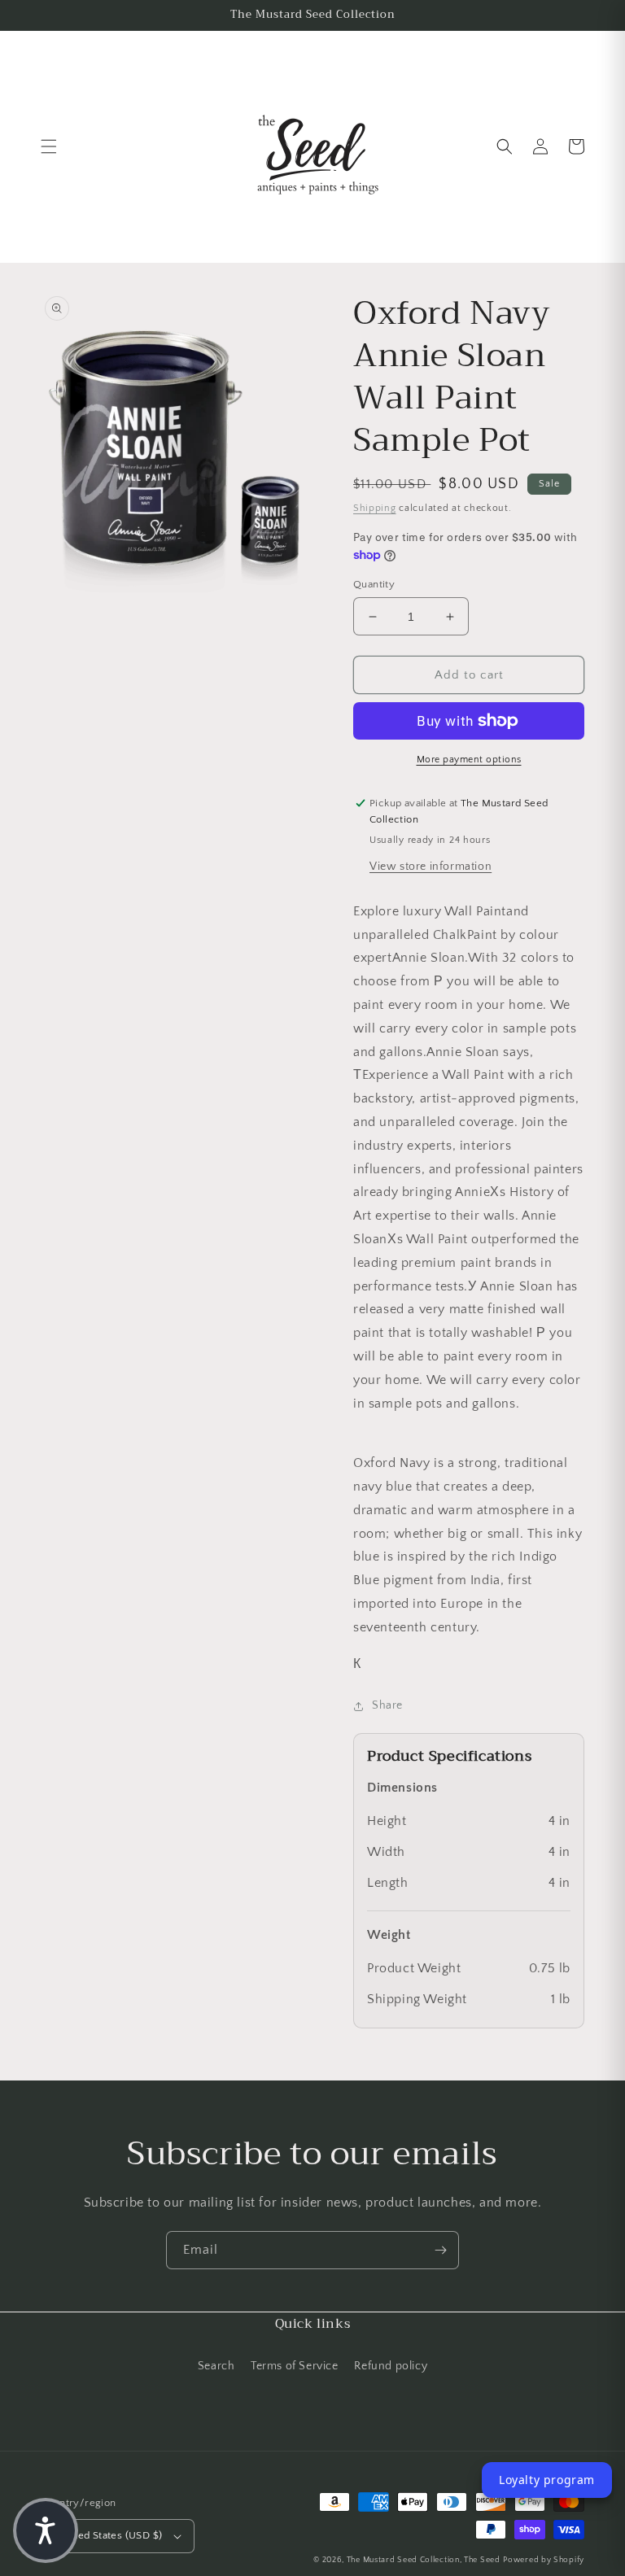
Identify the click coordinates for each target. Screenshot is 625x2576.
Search (216, 2366)
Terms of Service (295, 2366)
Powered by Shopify (544, 2560)
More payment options (469, 760)
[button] (49, 146)
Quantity (374, 584)
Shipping (375, 508)
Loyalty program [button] (547, 2480)
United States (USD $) (110, 2535)
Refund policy (391, 2366)
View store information (431, 867)
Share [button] (387, 1705)
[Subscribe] (440, 2250)
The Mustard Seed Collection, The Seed (424, 2560)
